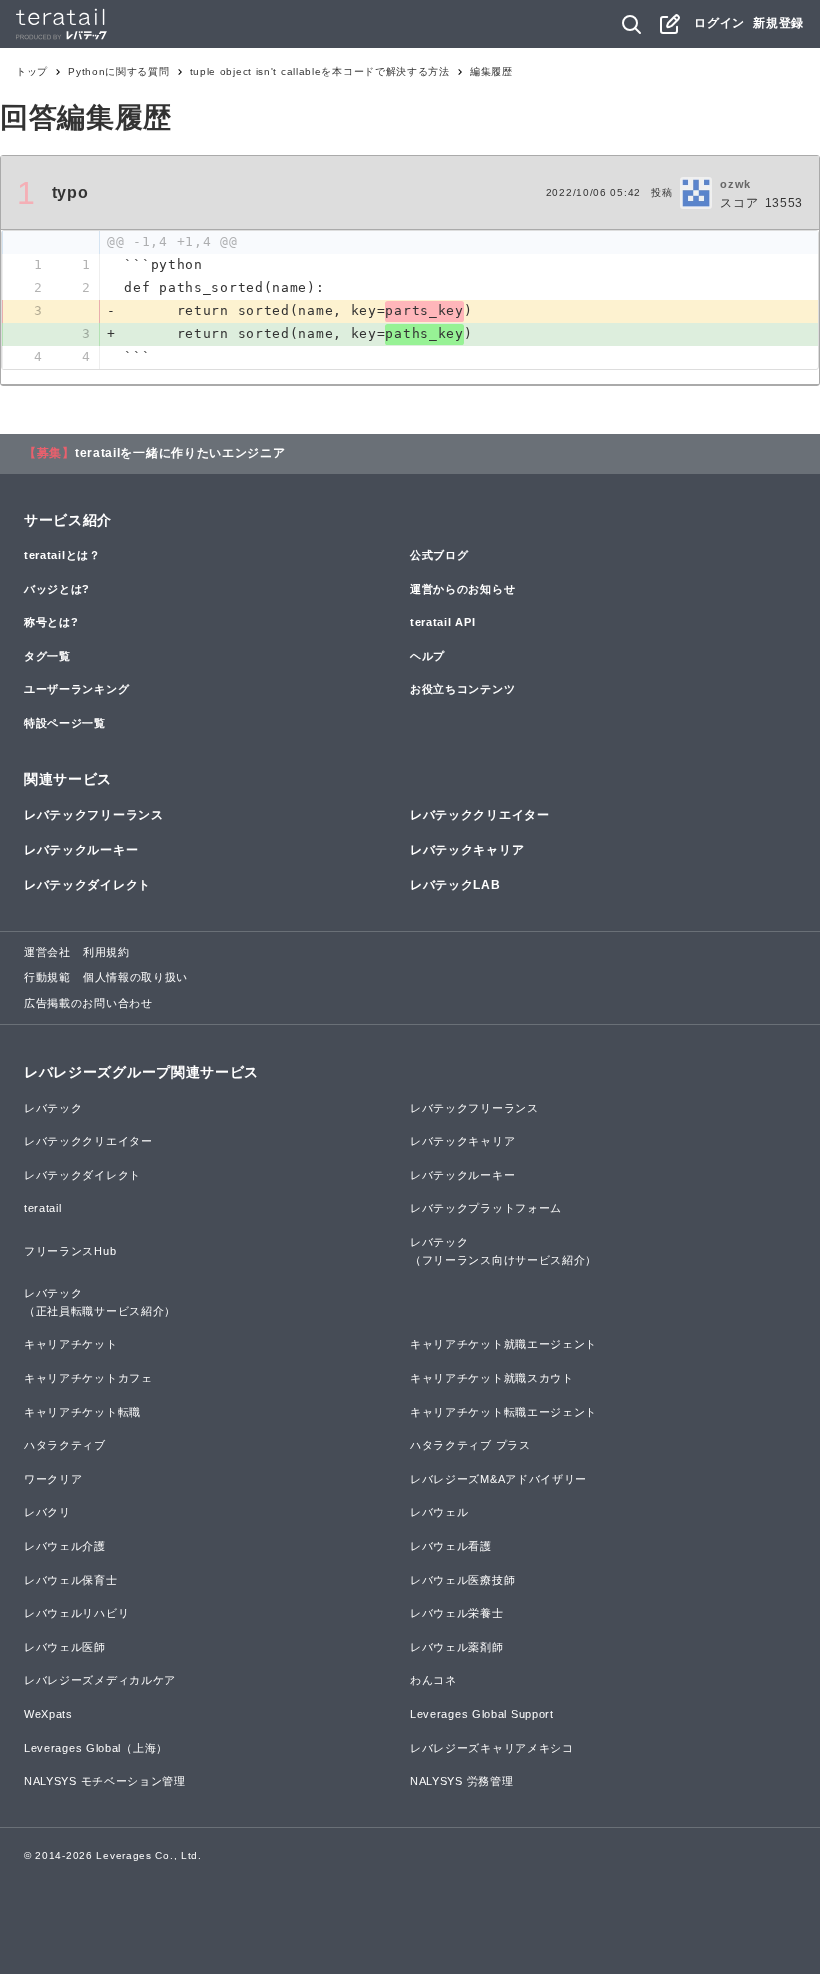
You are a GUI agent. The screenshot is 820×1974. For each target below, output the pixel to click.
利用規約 (106, 952)
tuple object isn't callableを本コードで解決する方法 (320, 71)
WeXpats (48, 1714)
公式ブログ (439, 555)
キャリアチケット (71, 1344)
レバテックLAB (455, 885)
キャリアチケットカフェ (88, 1378)
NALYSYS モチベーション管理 (105, 1781)
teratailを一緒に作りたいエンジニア (180, 453)
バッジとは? (57, 589)
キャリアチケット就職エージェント (503, 1344)
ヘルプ (427, 656)
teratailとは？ (62, 555)
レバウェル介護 (65, 1546)
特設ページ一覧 (65, 723)
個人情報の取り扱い (135, 977)
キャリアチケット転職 (82, 1412)
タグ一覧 (47, 656)
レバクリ (47, 1512)
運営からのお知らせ (462, 589)
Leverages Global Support (482, 1714)
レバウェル (439, 1512)
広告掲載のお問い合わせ (88, 1003)
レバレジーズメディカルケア (100, 1680)
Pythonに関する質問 (118, 71)
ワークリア (53, 1479)
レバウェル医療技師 (462, 1580)
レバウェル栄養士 (457, 1613)
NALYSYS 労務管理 (461, 1781)
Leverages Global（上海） (96, 1748)
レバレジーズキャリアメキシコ (492, 1748)
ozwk (735, 184)
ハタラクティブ (65, 1445)
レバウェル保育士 (71, 1580)
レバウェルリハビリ (76, 1613)
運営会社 (47, 952)
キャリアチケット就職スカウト (492, 1378)
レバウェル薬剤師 (457, 1647)
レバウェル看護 (451, 1546)
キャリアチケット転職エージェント (503, 1412)
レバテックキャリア (467, 850)
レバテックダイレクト (87, 885)
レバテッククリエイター (480, 815)
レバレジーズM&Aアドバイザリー (498, 1479)
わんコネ (433, 1680)
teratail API (442, 622)
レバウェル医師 (65, 1647)
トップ (32, 71)
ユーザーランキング (76, 689)
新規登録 (778, 23)
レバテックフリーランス (94, 815)
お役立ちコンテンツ (462, 689)
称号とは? (51, 622)
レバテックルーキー (81, 850)
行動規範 (47, 977)
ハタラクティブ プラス (470, 1445)
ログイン (719, 23)
